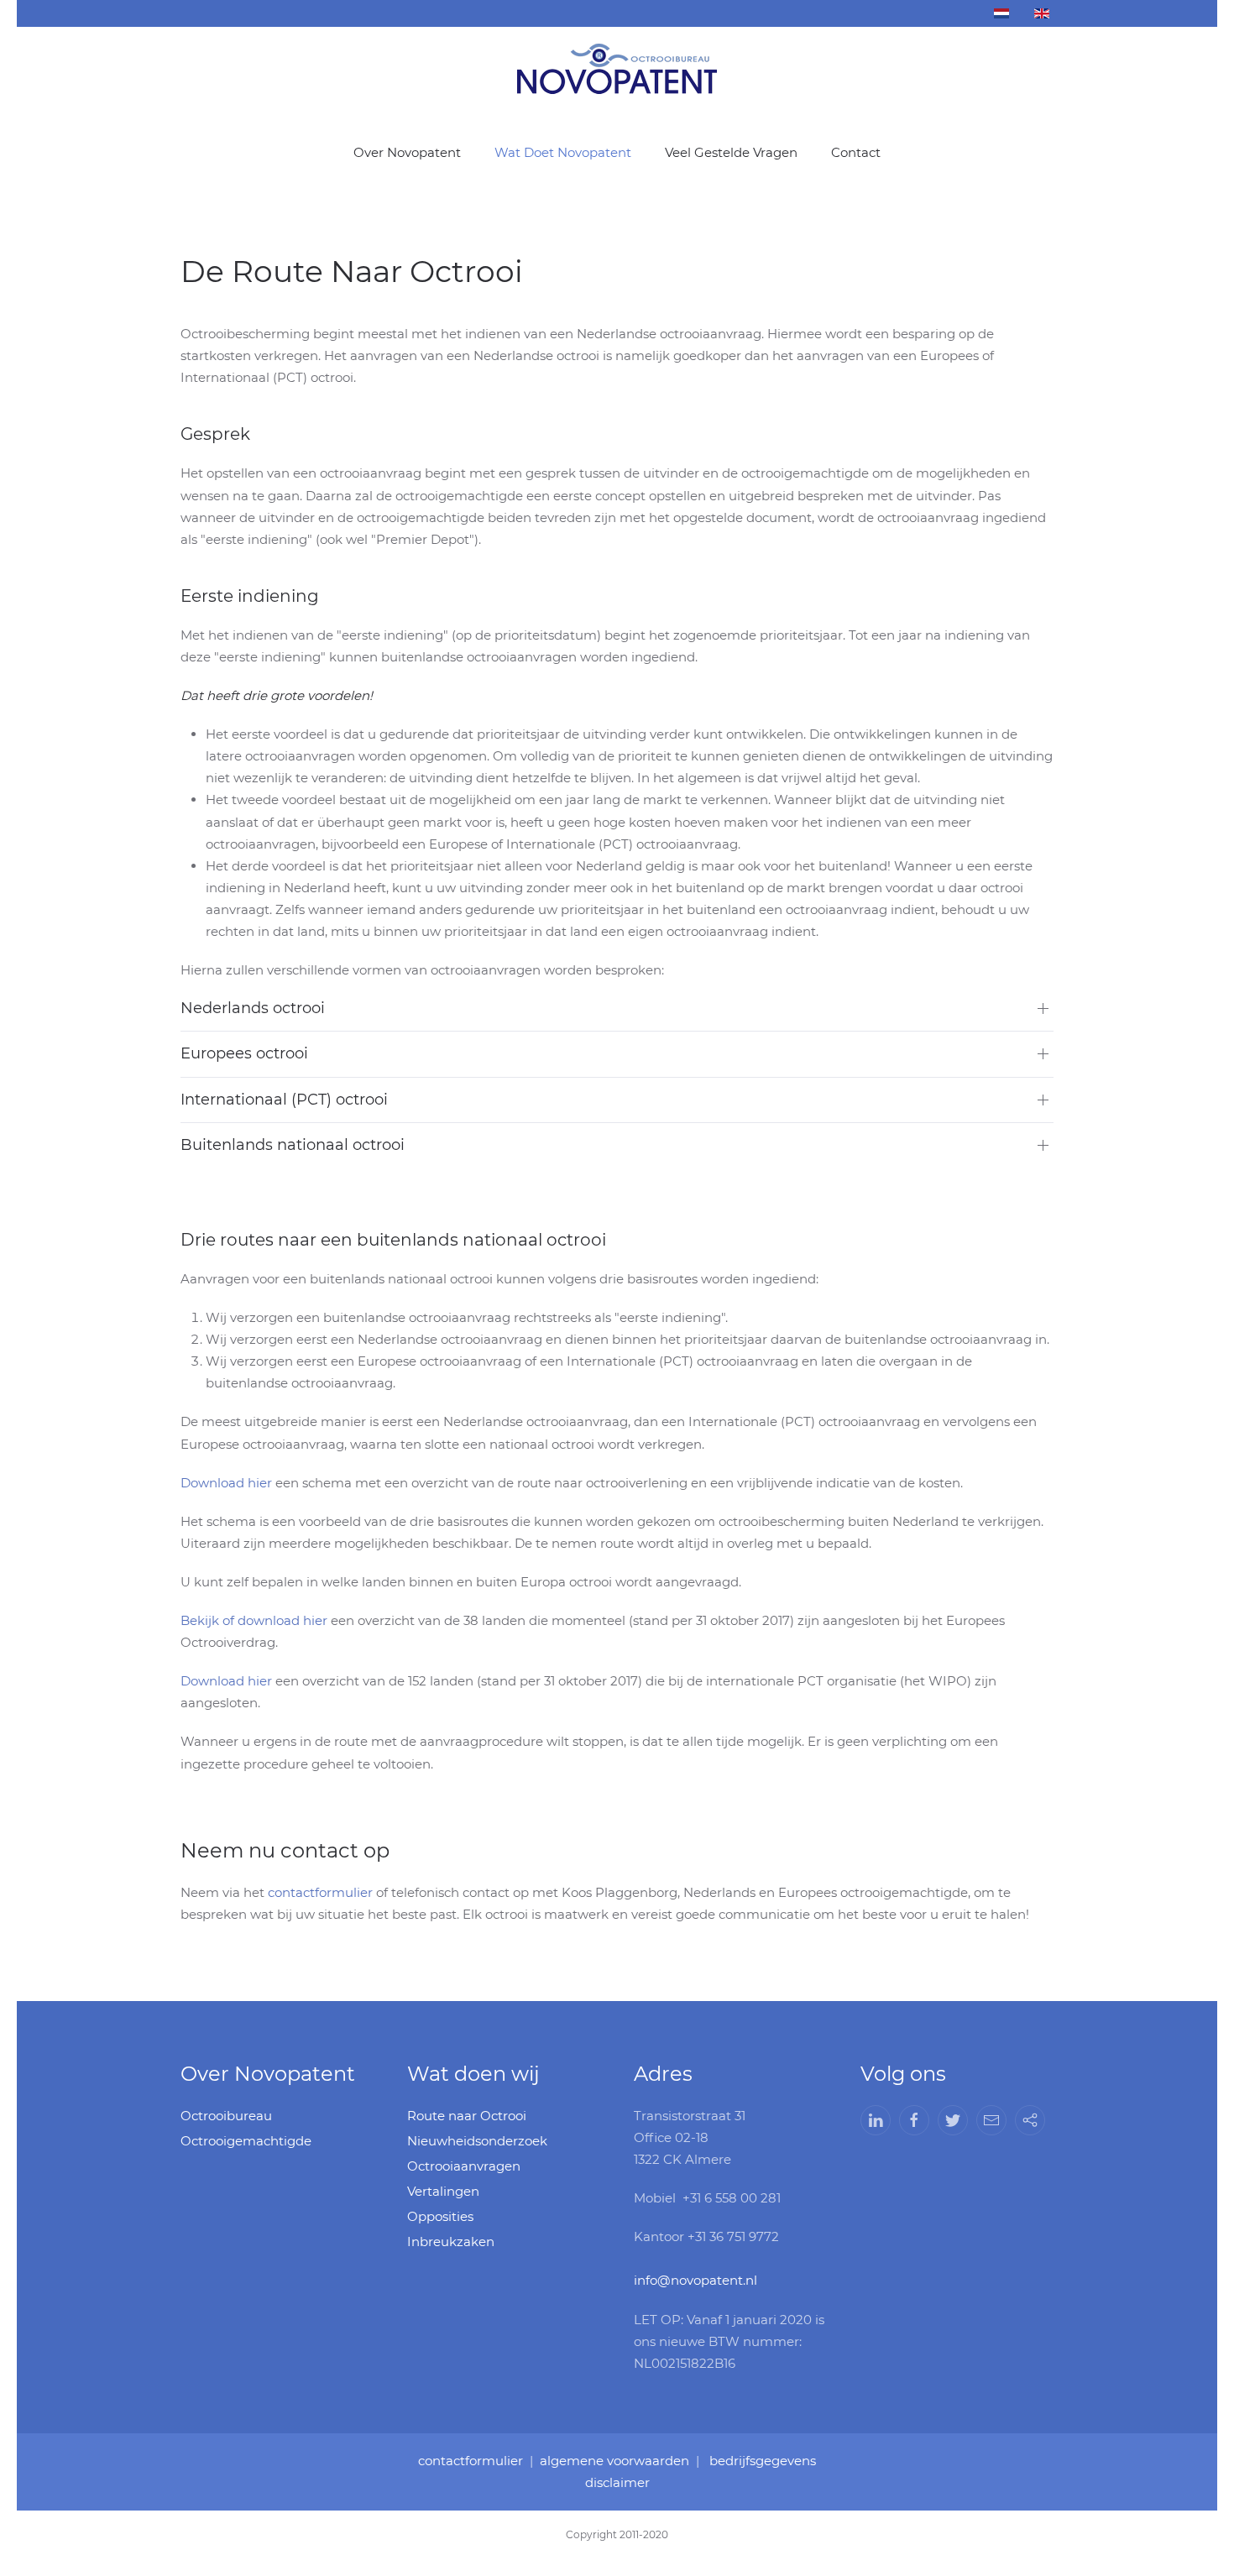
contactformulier (320, 1892)
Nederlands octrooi (253, 1008)
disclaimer (617, 2482)
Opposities (440, 2216)
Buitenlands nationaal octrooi (293, 1145)
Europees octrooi (244, 1053)
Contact (856, 152)
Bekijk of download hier (254, 1620)
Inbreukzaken (451, 2242)
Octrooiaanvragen (464, 2166)
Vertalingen (443, 2191)
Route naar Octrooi (467, 2116)
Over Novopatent (407, 152)
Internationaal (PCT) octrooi (284, 1100)
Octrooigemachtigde (246, 2141)
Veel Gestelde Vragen (731, 152)
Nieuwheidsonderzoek (477, 2141)
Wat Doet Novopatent (563, 152)
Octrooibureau (226, 2116)
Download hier (226, 1483)
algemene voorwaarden (614, 2461)
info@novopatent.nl (695, 2280)
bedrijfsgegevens (763, 2461)
